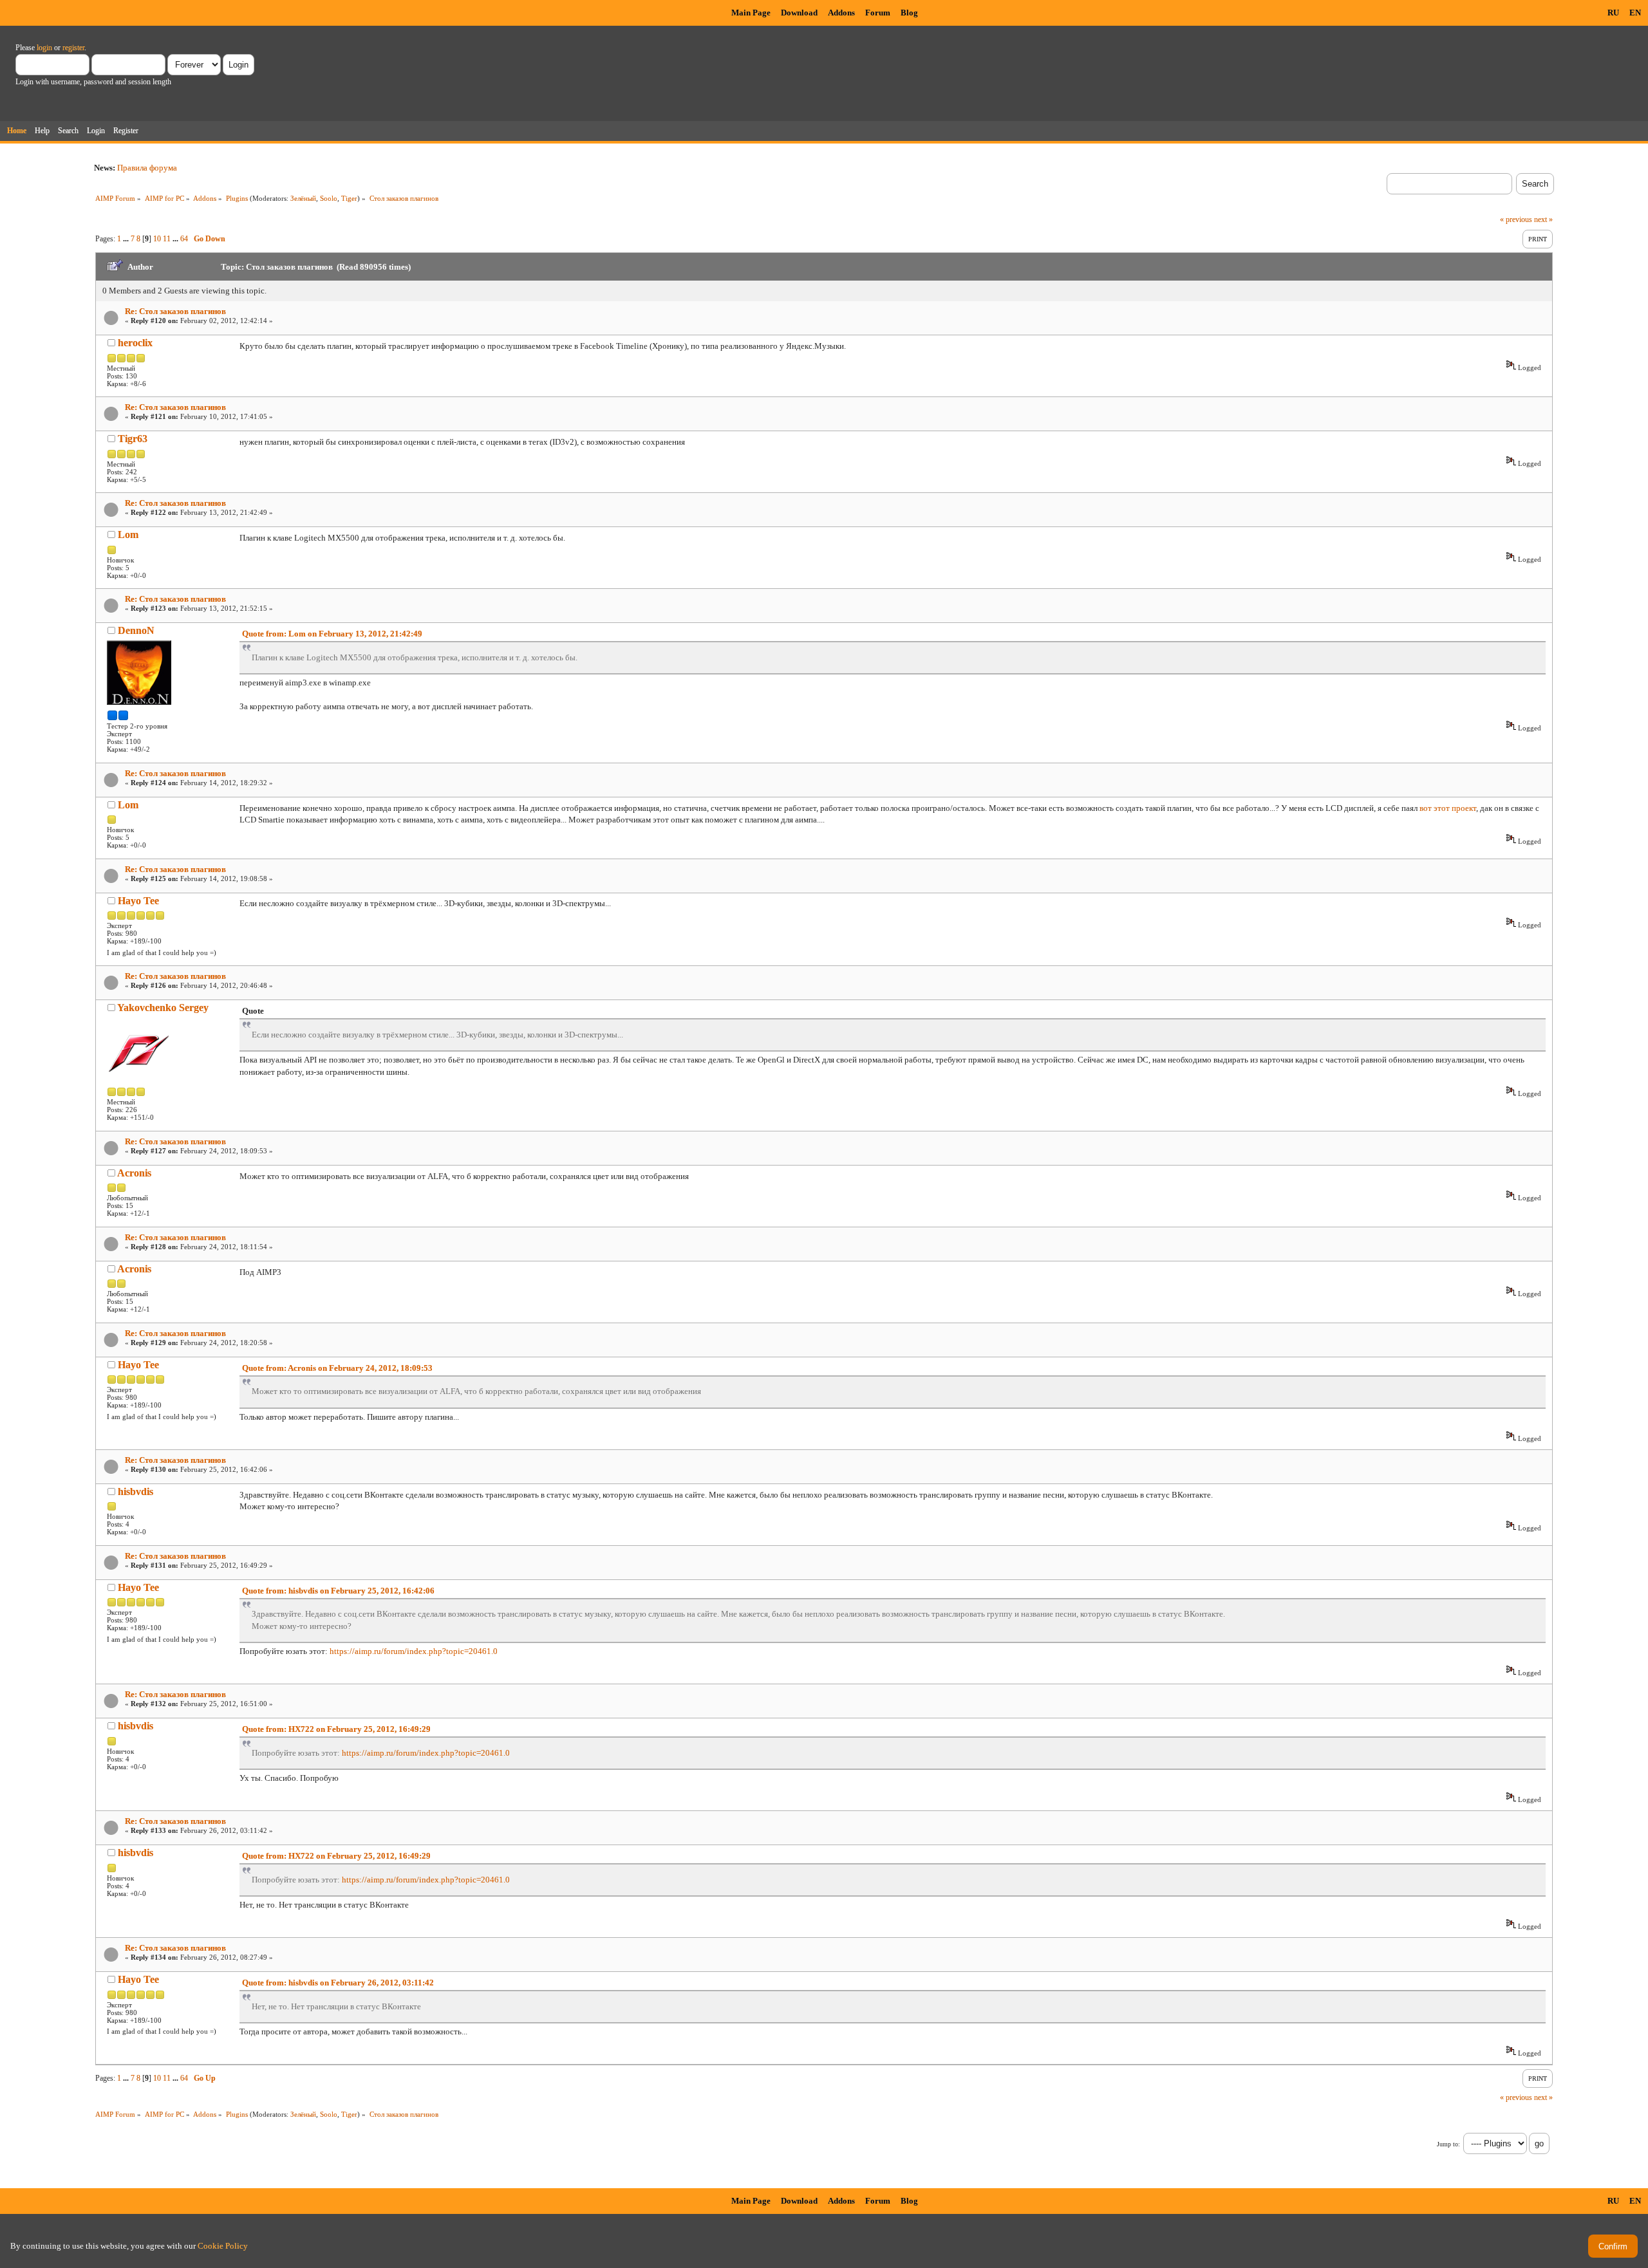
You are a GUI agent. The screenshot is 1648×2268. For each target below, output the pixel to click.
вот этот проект (1448, 808)
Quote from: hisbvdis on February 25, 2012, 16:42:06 (338, 1591)
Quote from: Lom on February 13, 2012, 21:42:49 (332, 634)
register (73, 48)
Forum (878, 13)
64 (184, 239)
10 (157, 239)
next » (1543, 219)
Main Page (751, 13)
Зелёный (303, 198)
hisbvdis (136, 1492)
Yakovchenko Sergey (163, 1008)
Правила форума (147, 168)
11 (167, 239)
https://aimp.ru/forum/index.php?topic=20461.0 (414, 1651)
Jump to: (1448, 2144)
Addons (841, 13)
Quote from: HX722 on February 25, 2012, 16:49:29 (336, 1729)
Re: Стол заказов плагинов (175, 311)
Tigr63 (133, 439)
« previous (1516, 219)
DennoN (136, 630)
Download (799, 13)
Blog (909, 13)
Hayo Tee (138, 901)
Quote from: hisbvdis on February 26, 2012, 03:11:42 (338, 1983)
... (127, 239)
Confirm (1613, 2246)
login (44, 48)
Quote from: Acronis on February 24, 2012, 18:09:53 (337, 1368)
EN (1635, 13)
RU (1613, 13)
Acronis (134, 1173)
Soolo (329, 198)
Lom (128, 534)
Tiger (349, 198)
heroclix (135, 343)
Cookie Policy (223, 2246)
